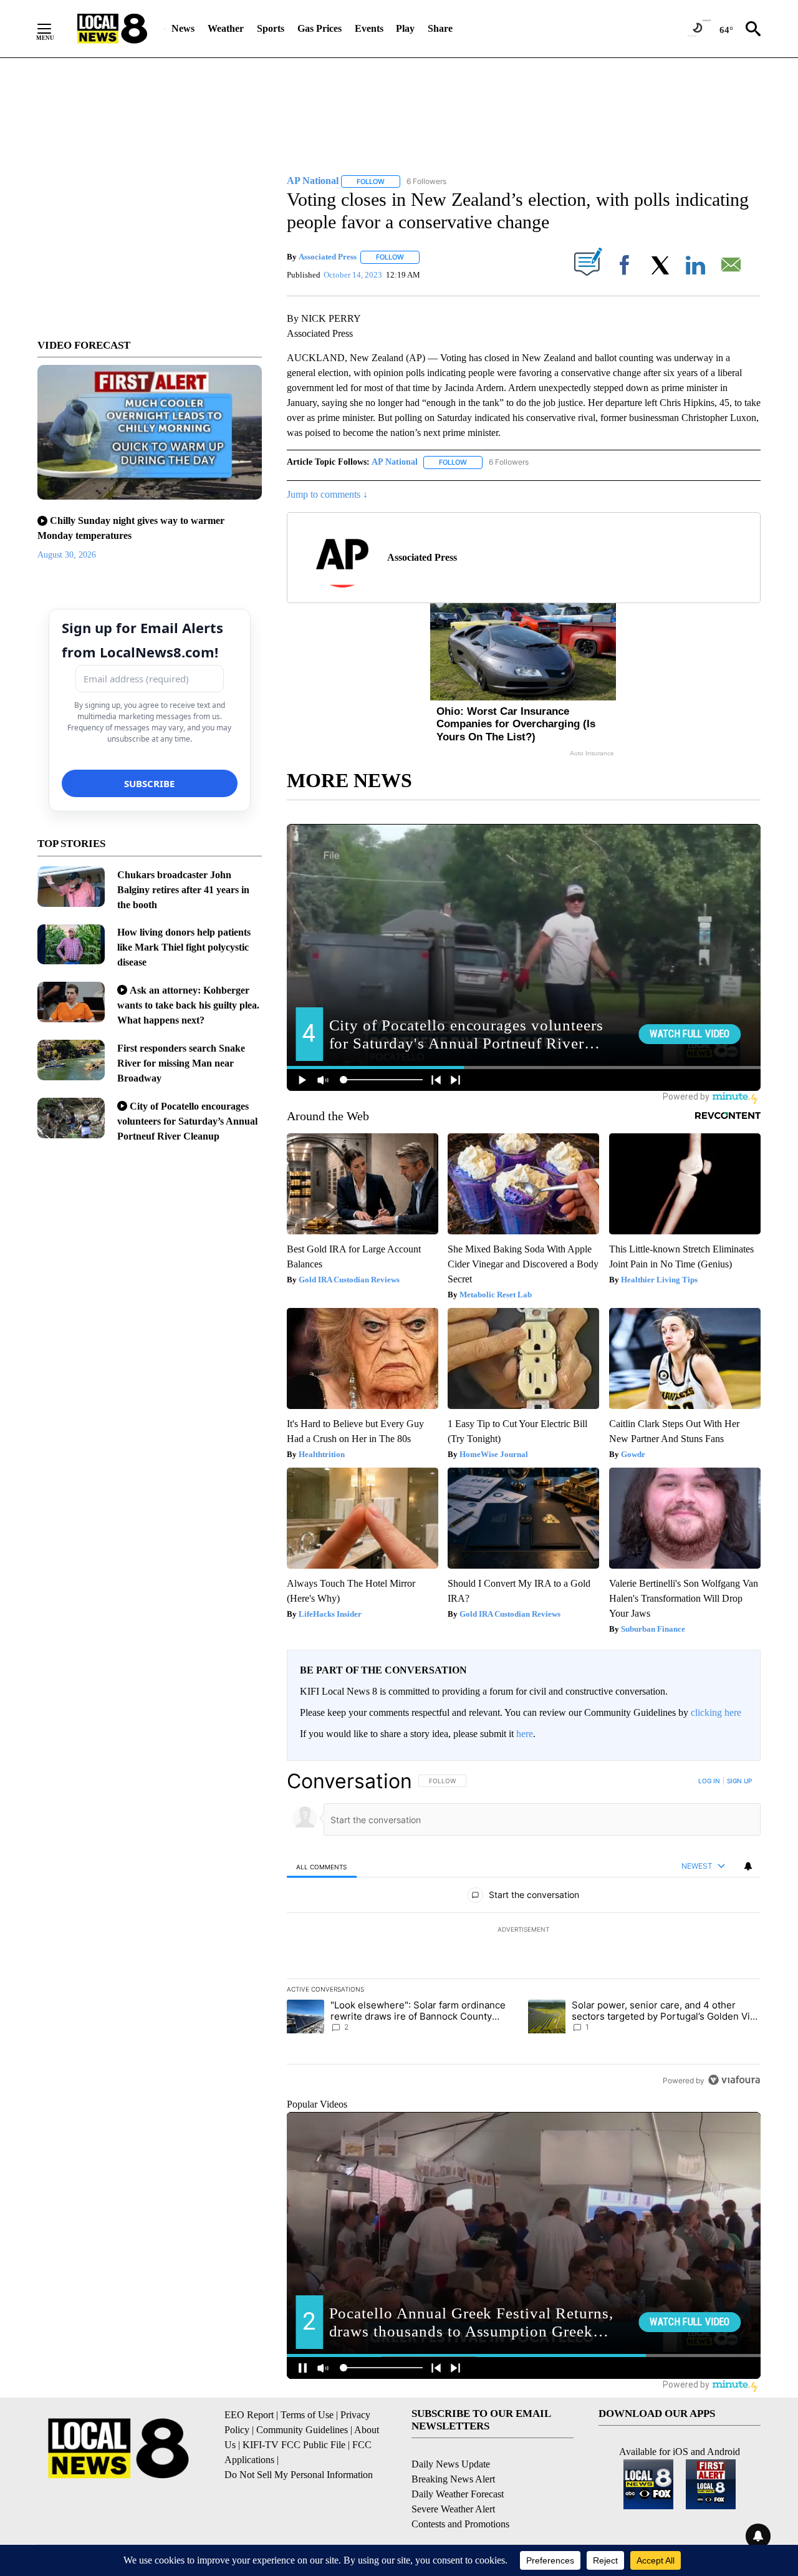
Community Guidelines (302, 2430)
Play (405, 28)
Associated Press (328, 257)
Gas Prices (320, 28)
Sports (271, 28)
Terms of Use (307, 2415)
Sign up (739, 1781)
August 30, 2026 (67, 555)
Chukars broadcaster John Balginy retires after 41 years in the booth (183, 890)
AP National (395, 462)
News (183, 28)
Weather (226, 28)
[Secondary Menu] (54, 29)
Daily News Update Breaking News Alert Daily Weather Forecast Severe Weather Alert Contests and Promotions (460, 2494)
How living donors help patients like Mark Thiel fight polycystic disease (184, 947)
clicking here (716, 1712)
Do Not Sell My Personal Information (299, 2475)
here (525, 1734)
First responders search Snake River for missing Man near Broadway (181, 1063)
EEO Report (249, 2415)
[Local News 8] (112, 29)
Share (440, 28)
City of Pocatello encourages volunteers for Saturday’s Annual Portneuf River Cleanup (187, 1121)
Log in (709, 1781)
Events (369, 28)
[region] (524, 1930)
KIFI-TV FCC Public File (294, 2445)
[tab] (322, 1867)
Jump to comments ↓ (327, 494)
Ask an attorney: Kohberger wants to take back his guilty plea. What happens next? (188, 1005)
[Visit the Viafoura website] (734, 2080)
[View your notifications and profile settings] (748, 1866)
